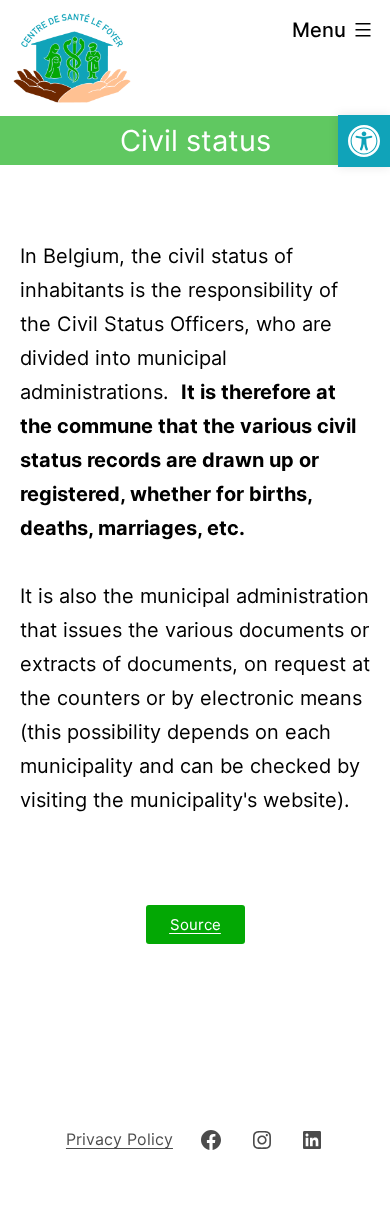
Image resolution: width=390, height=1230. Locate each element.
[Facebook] (211, 1138)
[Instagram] (262, 1138)
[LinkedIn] (312, 1138)
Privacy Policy (119, 1139)
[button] (364, 141)
